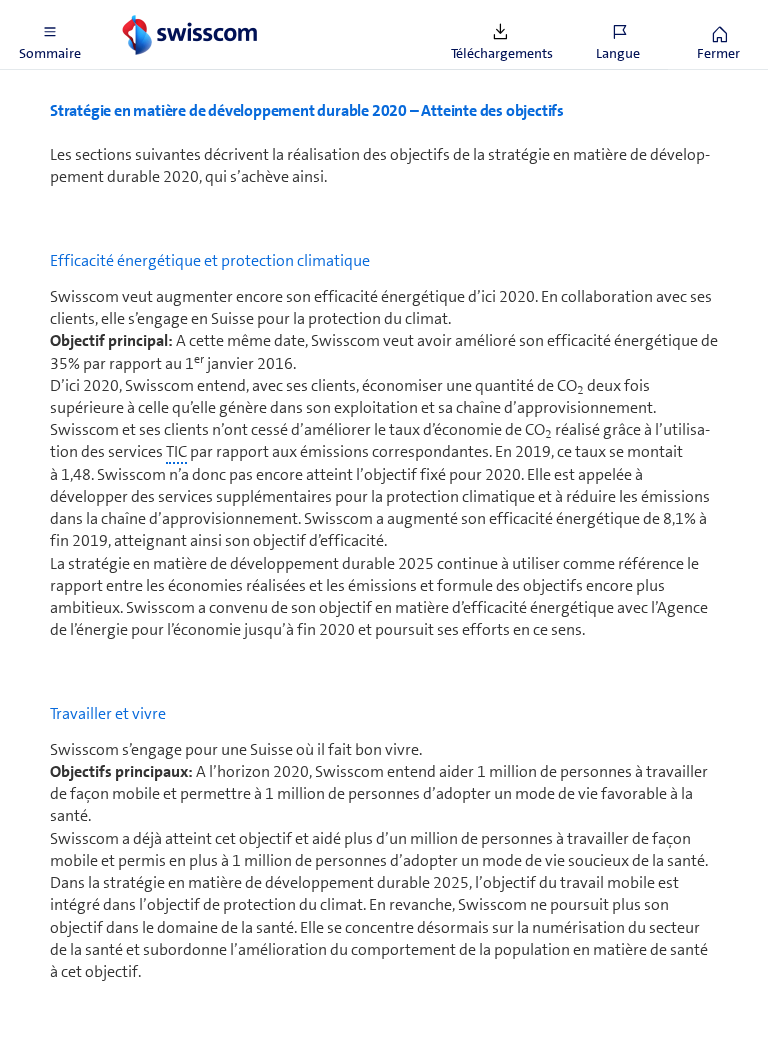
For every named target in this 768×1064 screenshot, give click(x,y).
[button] (50, 35)
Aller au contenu (150, 12)
